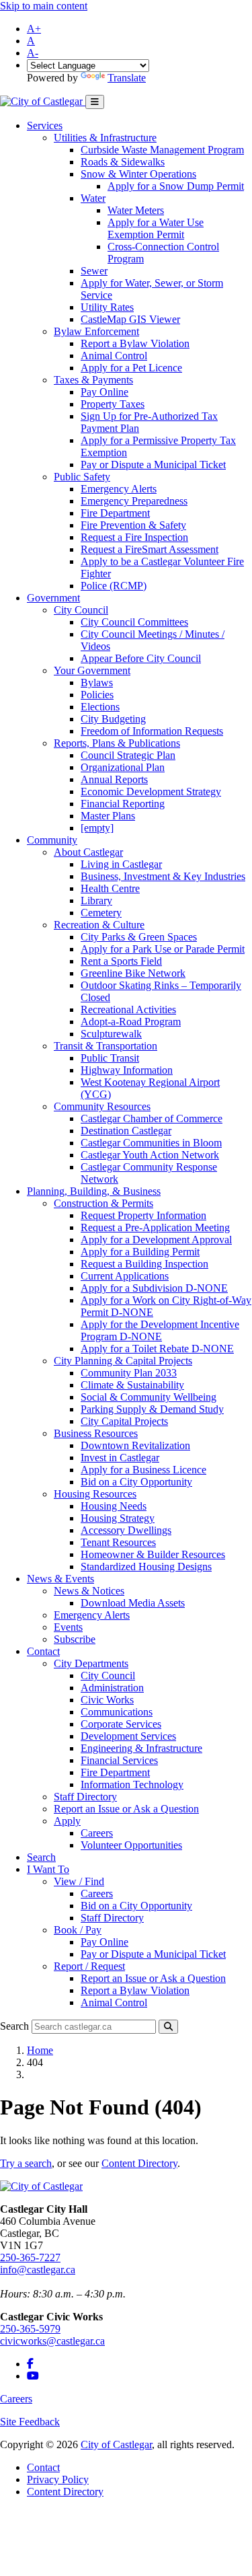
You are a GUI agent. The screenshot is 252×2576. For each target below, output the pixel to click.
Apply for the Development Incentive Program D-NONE (160, 1330)
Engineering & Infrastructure (141, 1748)
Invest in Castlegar (120, 1458)
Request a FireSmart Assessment (150, 549)
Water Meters (136, 210)
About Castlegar (88, 852)
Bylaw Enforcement (96, 331)
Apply (67, 1821)
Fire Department (115, 513)
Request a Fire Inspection (134, 537)
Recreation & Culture (99, 925)
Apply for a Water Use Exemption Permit (156, 228)
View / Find (79, 1881)
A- (33, 53)
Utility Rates (107, 307)
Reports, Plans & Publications (117, 743)
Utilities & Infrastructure (105, 138)
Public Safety (82, 477)
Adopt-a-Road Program (131, 1022)
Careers (97, 1833)
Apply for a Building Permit (140, 1252)
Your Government (92, 670)
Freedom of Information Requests (152, 731)
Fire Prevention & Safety (133, 525)
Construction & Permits (103, 1203)
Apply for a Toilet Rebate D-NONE (157, 1349)
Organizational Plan (123, 767)
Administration (112, 1688)
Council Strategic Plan (128, 755)
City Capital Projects (124, 1421)
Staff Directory (85, 1797)
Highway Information (127, 1070)
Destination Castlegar (126, 1131)
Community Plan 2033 (129, 1373)
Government (53, 598)
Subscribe (75, 1639)
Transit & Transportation (106, 1046)
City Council (81, 610)
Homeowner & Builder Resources (153, 1554)
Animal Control (114, 356)
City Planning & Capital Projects (123, 1361)
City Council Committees (134, 622)
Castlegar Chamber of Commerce (152, 1118)
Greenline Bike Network (133, 973)
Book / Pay (78, 1930)
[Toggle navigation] (95, 102)
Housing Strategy (118, 1518)
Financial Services (119, 1760)
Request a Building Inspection (144, 1264)
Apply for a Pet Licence (131, 368)
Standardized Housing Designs (146, 1567)
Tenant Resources (118, 1542)
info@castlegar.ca (38, 2270)
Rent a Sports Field (121, 961)
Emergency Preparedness (134, 501)
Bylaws (97, 683)
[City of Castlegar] (43, 101)
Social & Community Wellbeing (149, 1397)
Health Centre (110, 888)
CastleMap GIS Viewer (130, 319)
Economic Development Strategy (151, 792)
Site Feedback (30, 2422)
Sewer (94, 271)
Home (40, 2050)
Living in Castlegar (121, 864)
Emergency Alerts (119, 489)
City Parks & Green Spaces (139, 937)
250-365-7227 (30, 2257)
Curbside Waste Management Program (162, 150)
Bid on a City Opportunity (136, 1482)
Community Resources (102, 1106)
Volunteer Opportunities (131, 1845)
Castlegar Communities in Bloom (151, 1143)
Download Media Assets (133, 1603)
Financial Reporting (123, 804)
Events (68, 1627)
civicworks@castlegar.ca (52, 2341)
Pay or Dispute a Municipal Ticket (153, 465)
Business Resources (96, 1433)
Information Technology (132, 1784)
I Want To (48, 1869)
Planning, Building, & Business (94, 1191)
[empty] (97, 828)
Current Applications (125, 1276)
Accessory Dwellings (126, 1530)
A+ (34, 29)
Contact (43, 1651)
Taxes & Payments (93, 380)
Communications (117, 1712)
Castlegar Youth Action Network (150, 1155)
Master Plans (108, 816)
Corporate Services (121, 1724)
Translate (127, 78)
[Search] (168, 2027)
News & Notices (89, 1591)
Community (52, 840)
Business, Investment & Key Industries (163, 876)
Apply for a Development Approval (156, 1240)
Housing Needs (114, 1506)
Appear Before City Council (141, 658)
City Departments (91, 1663)
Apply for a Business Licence (143, 1470)
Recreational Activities (128, 1009)
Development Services (128, 1736)
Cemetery (101, 913)
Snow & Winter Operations (138, 174)
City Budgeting (113, 719)
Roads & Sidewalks (123, 162)
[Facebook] (30, 2364)
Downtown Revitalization (135, 1445)
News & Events (60, 1579)
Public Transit (110, 1058)
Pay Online (104, 392)
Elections (100, 707)
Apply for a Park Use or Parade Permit (163, 949)
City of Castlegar (116, 2444)
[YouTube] (33, 2376)
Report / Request (89, 1966)
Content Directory (139, 2163)
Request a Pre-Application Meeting (155, 1227)
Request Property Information (143, 1215)
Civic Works (107, 1700)
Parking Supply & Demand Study (152, 1409)
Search (41, 1857)
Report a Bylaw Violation (135, 343)
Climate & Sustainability (132, 1385)
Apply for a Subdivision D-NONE (154, 1288)
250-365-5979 (30, 2329)
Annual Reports (114, 779)
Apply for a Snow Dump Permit (176, 186)
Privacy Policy (58, 2479)
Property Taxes (113, 404)
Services (45, 125)
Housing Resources (95, 1494)
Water (93, 198)
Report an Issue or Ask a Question (126, 1809)
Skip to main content (44, 6)
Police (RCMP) (114, 586)
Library (96, 900)
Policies (97, 695)
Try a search (26, 2163)
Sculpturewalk (111, 1034)
